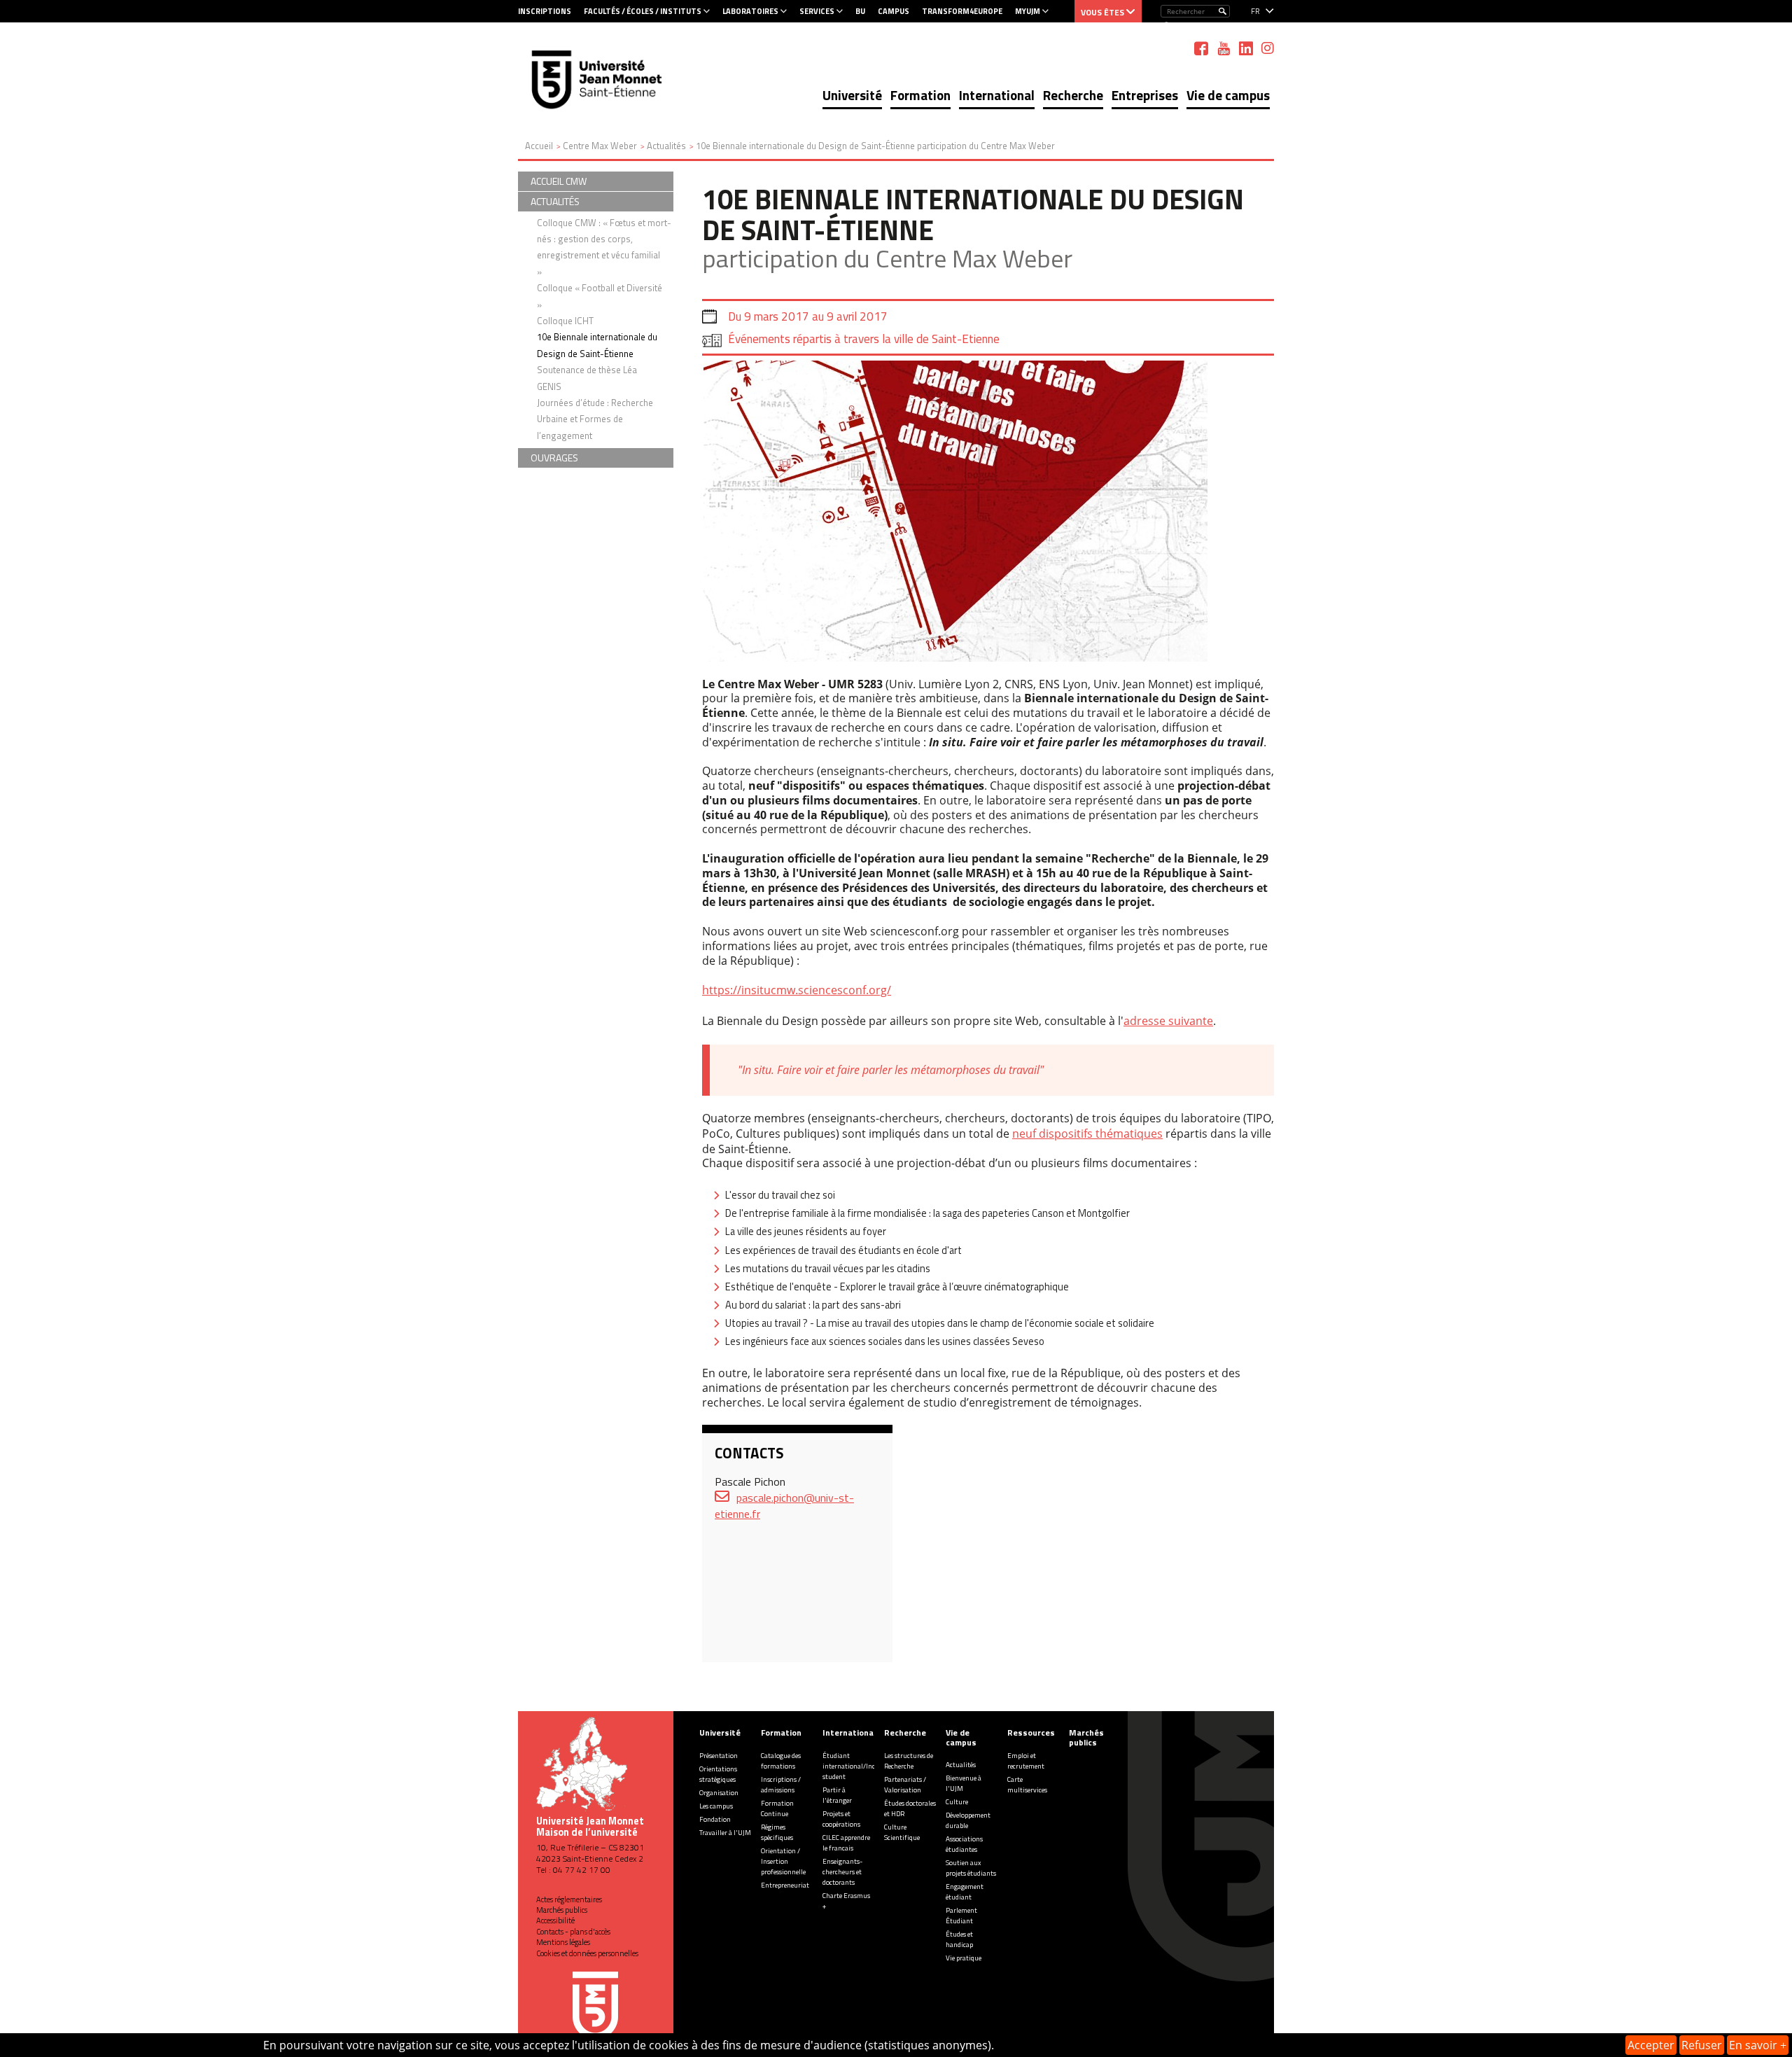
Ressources (1031, 1732)
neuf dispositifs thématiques (1087, 1134)
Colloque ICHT (565, 321)
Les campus (716, 1806)
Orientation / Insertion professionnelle (783, 1861)
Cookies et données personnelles (587, 1953)
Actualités (961, 1765)
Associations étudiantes (964, 1844)
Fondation (715, 1819)
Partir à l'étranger (837, 1795)
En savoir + (1758, 2045)
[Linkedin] (1246, 48)
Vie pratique (964, 1958)
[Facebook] (1201, 48)
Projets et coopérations (841, 1819)
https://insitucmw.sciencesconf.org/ (797, 990)
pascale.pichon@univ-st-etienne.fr (784, 1506)
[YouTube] (1224, 48)
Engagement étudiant (965, 1892)
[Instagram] (1268, 48)
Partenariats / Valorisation (905, 1785)
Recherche (1073, 95)
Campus (894, 11)
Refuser (1702, 2045)
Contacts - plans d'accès (573, 1932)
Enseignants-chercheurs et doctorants (842, 1872)
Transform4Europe (962, 11)
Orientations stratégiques (718, 1774)
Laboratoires (750, 11)
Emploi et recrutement (1026, 1761)
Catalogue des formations (781, 1761)
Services (817, 11)
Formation (920, 95)
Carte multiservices (1027, 1785)
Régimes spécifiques (777, 1832)
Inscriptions (545, 11)
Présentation (719, 1756)
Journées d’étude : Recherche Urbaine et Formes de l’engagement (595, 419)
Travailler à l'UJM (725, 1833)
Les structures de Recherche (909, 1761)
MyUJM (1028, 11)
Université (852, 95)
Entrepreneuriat (785, 1885)
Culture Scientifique (902, 1832)
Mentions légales (563, 1942)
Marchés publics (562, 1910)
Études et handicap (959, 1939)
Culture (957, 1802)
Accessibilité (555, 1920)
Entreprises (1145, 95)
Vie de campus (1228, 95)
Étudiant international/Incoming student (859, 1766)
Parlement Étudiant (961, 1916)
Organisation (719, 1793)
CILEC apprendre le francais (846, 1843)
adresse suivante (1168, 1021)
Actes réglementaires (569, 1899)
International (997, 95)
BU (860, 11)
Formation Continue (777, 1808)
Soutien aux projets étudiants (971, 1868)
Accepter (1651, 2045)
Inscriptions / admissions (781, 1785)
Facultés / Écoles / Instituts (643, 11)
